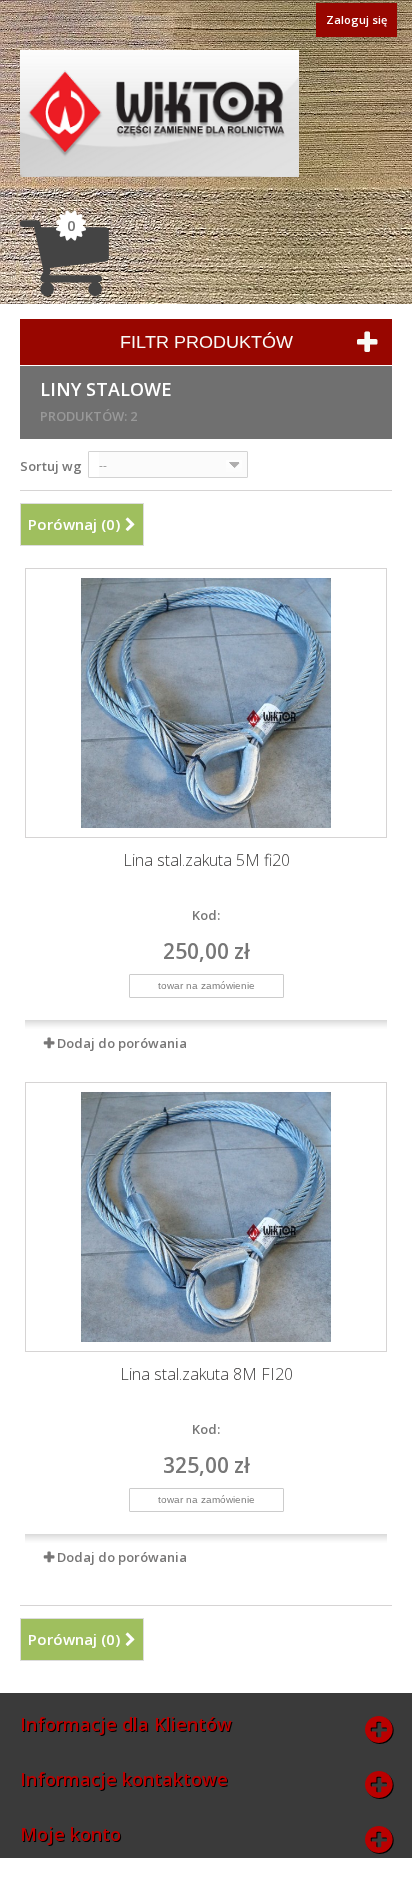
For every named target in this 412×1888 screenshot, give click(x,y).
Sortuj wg (51, 466)
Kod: (206, 915)
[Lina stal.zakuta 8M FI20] (206, 1217)
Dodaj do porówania (122, 1043)
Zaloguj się (356, 19)
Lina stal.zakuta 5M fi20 (206, 860)
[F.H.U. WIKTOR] (159, 113)
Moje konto (70, 1834)
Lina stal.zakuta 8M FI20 (206, 1374)
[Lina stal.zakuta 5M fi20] (206, 703)
